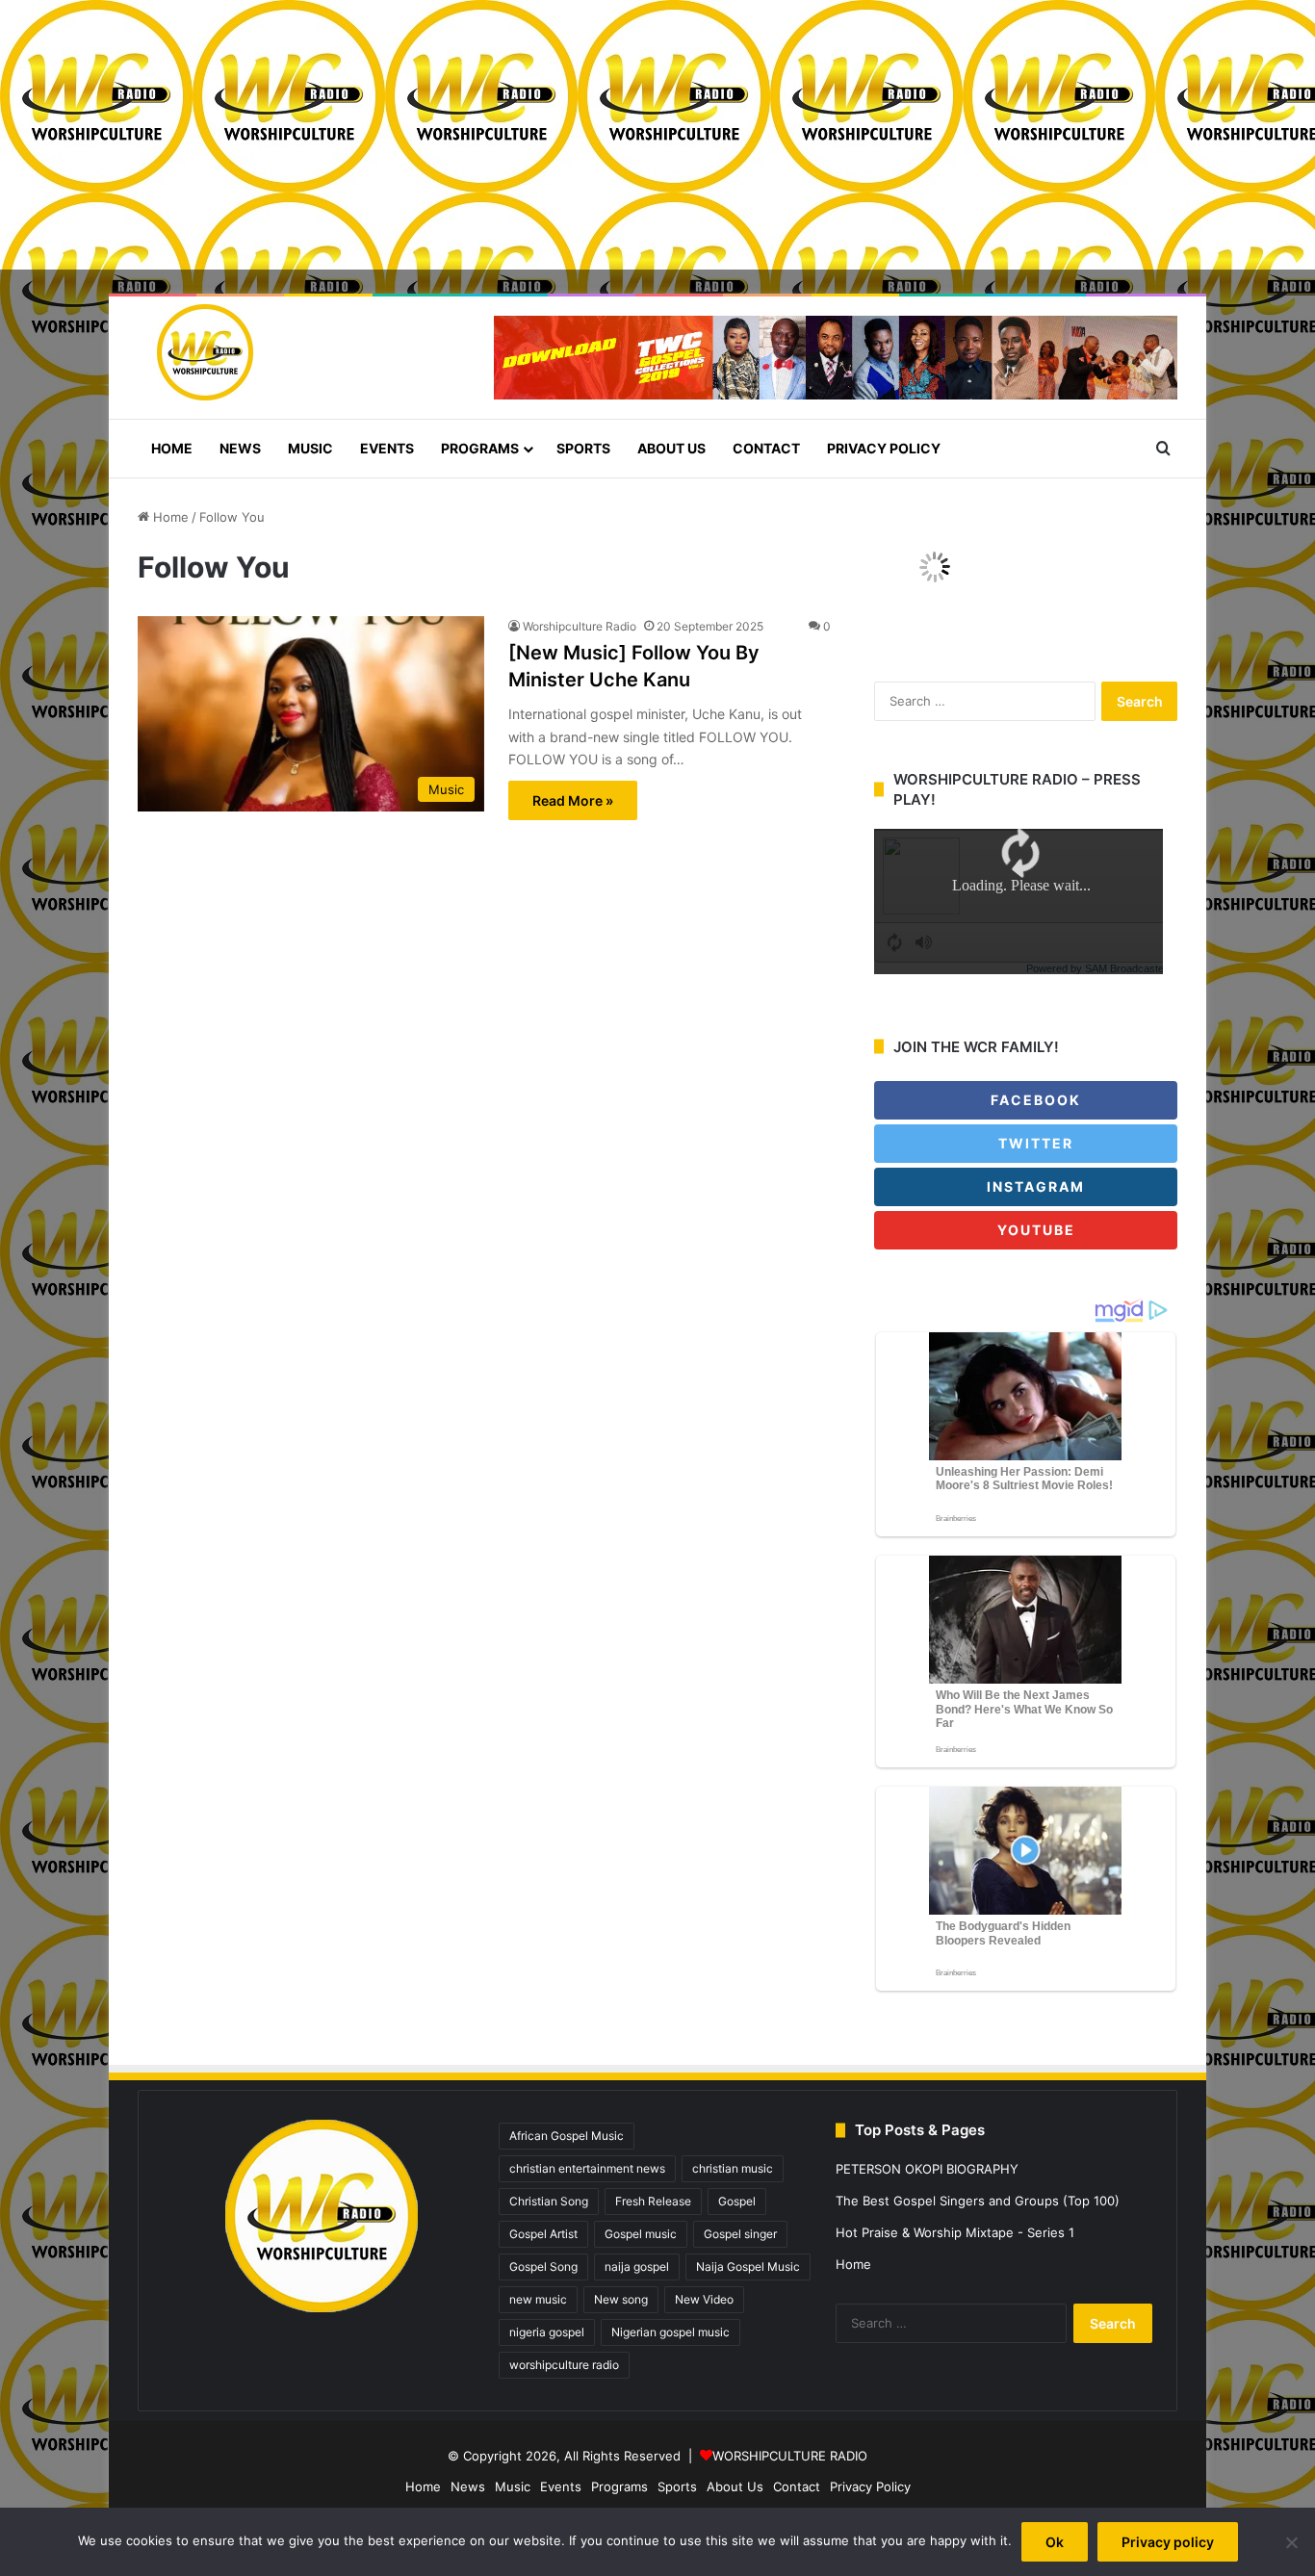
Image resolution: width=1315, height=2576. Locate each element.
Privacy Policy (884, 448)
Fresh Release (653, 2201)
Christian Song (549, 2201)
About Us (671, 448)
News (240, 448)
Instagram (1033, 1186)
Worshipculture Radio (580, 626)
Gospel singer (740, 2234)
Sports (583, 448)
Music (310, 448)
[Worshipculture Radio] (195, 352)
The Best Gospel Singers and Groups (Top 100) (978, 2201)
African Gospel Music (567, 2136)
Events (387, 448)
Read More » (573, 800)
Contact (766, 448)
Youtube (1034, 1230)
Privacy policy (1168, 2542)
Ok (1055, 2542)
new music (538, 2299)
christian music (733, 2168)
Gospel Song (543, 2267)
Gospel (737, 2201)
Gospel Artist (543, 2234)
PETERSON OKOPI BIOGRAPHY (927, 2169)
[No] (1291, 2542)
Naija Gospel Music (748, 2267)
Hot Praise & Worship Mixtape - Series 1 (955, 2232)
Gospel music (641, 2234)
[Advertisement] (578, 135)
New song (621, 2299)
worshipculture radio (564, 2365)
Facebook (1033, 1100)
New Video (704, 2299)
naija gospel (637, 2267)
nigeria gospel (547, 2332)
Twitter (1033, 1143)
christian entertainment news (587, 2168)
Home (172, 448)
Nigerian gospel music (670, 2332)
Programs (480, 448)
